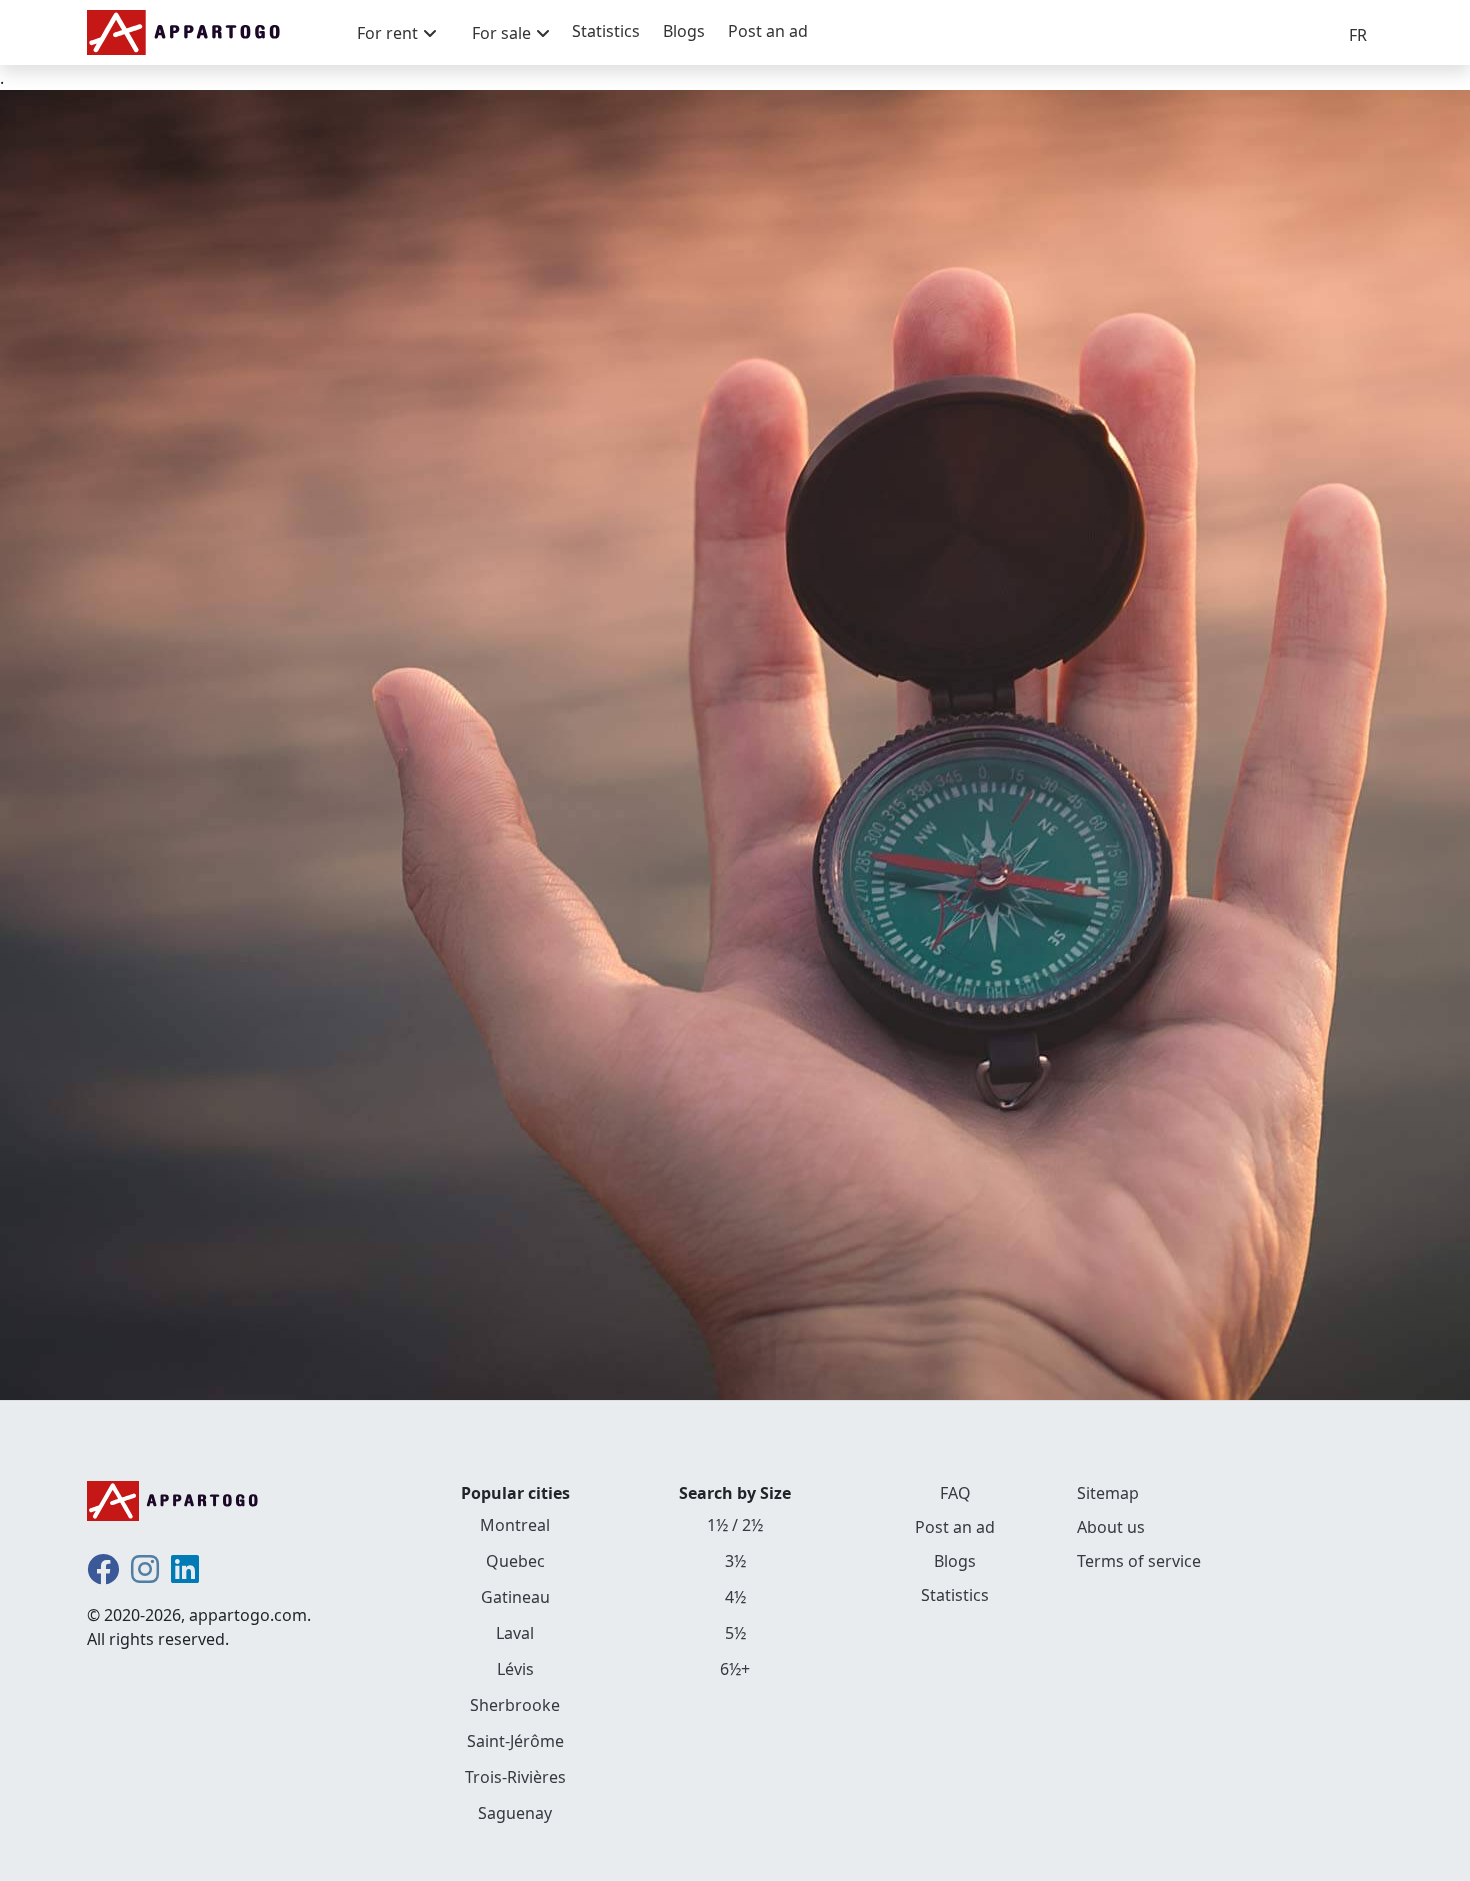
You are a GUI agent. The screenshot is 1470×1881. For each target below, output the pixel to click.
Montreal (515, 1525)
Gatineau (515, 1597)
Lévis (515, 1669)
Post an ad (768, 31)
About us (1111, 1527)
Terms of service (1139, 1561)
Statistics (606, 31)
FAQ (955, 1493)
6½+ (735, 1669)
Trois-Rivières (515, 1777)
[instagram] (145, 1575)
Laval (515, 1633)
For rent (387, 33)
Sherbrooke (515, 1705)
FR (1358, 35)
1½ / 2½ (735, 1525)
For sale (501, 33)
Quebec (515, 1561)
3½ (735, 1561)
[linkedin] (185, 1575)
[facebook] (103, 1575)
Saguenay (515, 1813)
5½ (735, 1633)
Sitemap (1108, 1493)
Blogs (684, 31)
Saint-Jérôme (515, 1741)
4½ (735, 1597)
